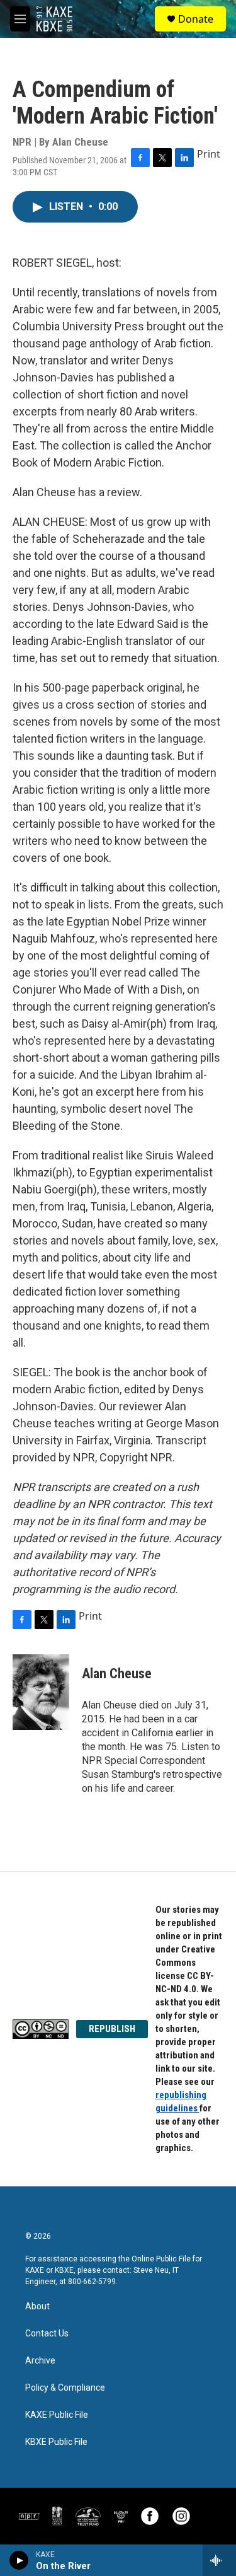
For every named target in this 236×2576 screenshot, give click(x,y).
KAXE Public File (57, 2415)
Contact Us (47, 2334)
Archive (40, 2361)
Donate (196, 19)
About (37, 2306)
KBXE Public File (56, 2442)
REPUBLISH (112, 2029)
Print (209, 154)
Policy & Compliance (65, 2388)
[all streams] (219, 2560)
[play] (19, 2560)
